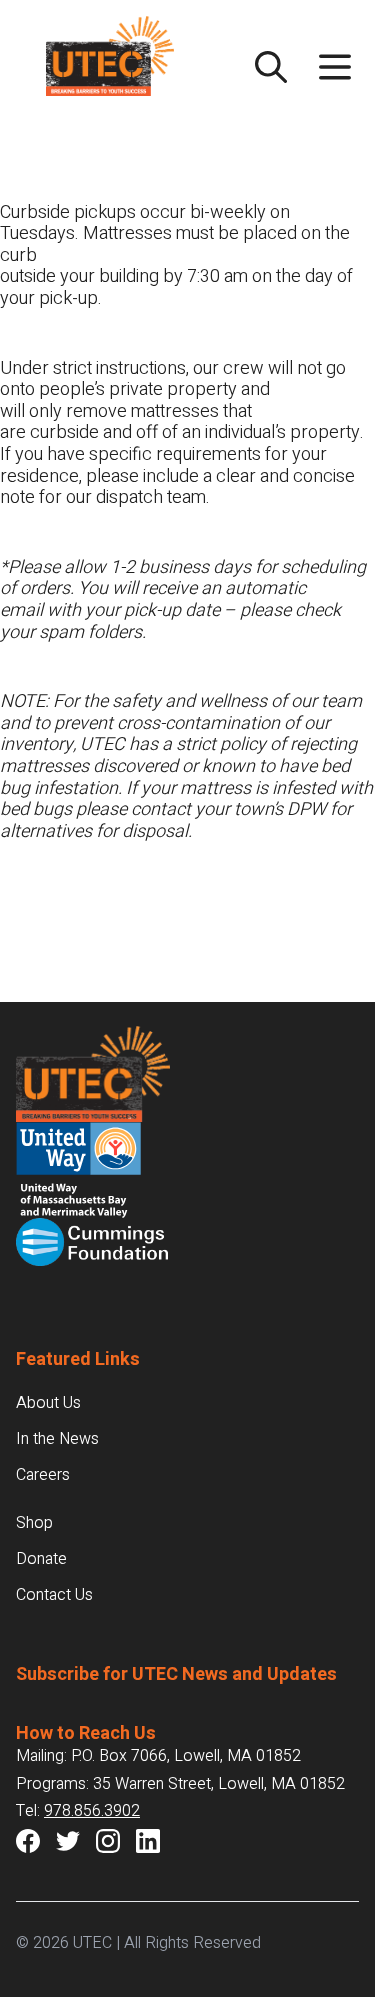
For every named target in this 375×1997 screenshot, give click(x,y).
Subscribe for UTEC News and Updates (176, 1674)
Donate (41, 1559)
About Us (48, 1403)
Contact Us (54, 1595)
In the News (57, 1439)
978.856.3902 (92, 1811)
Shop (34, 1523)
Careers (43, 1475)
